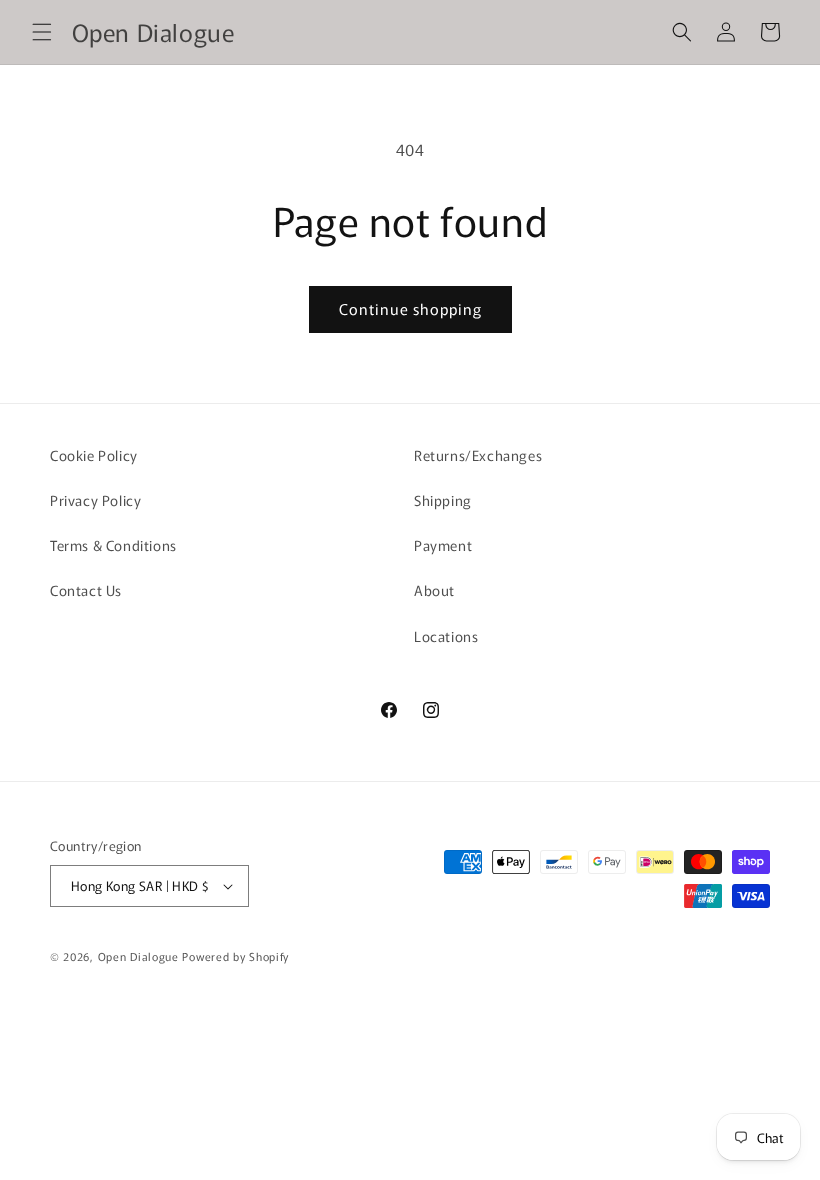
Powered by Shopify (235, 956)
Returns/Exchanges (478, 455)
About (434, 590)
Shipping (443, 500)
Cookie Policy (94, 455)
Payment (443, 545)
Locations (446, 636)
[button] (42, 32)
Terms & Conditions (113, 545)
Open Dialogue (138, 956)
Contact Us (86, 590)
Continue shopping (410, 308)
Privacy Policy (95, 500)
